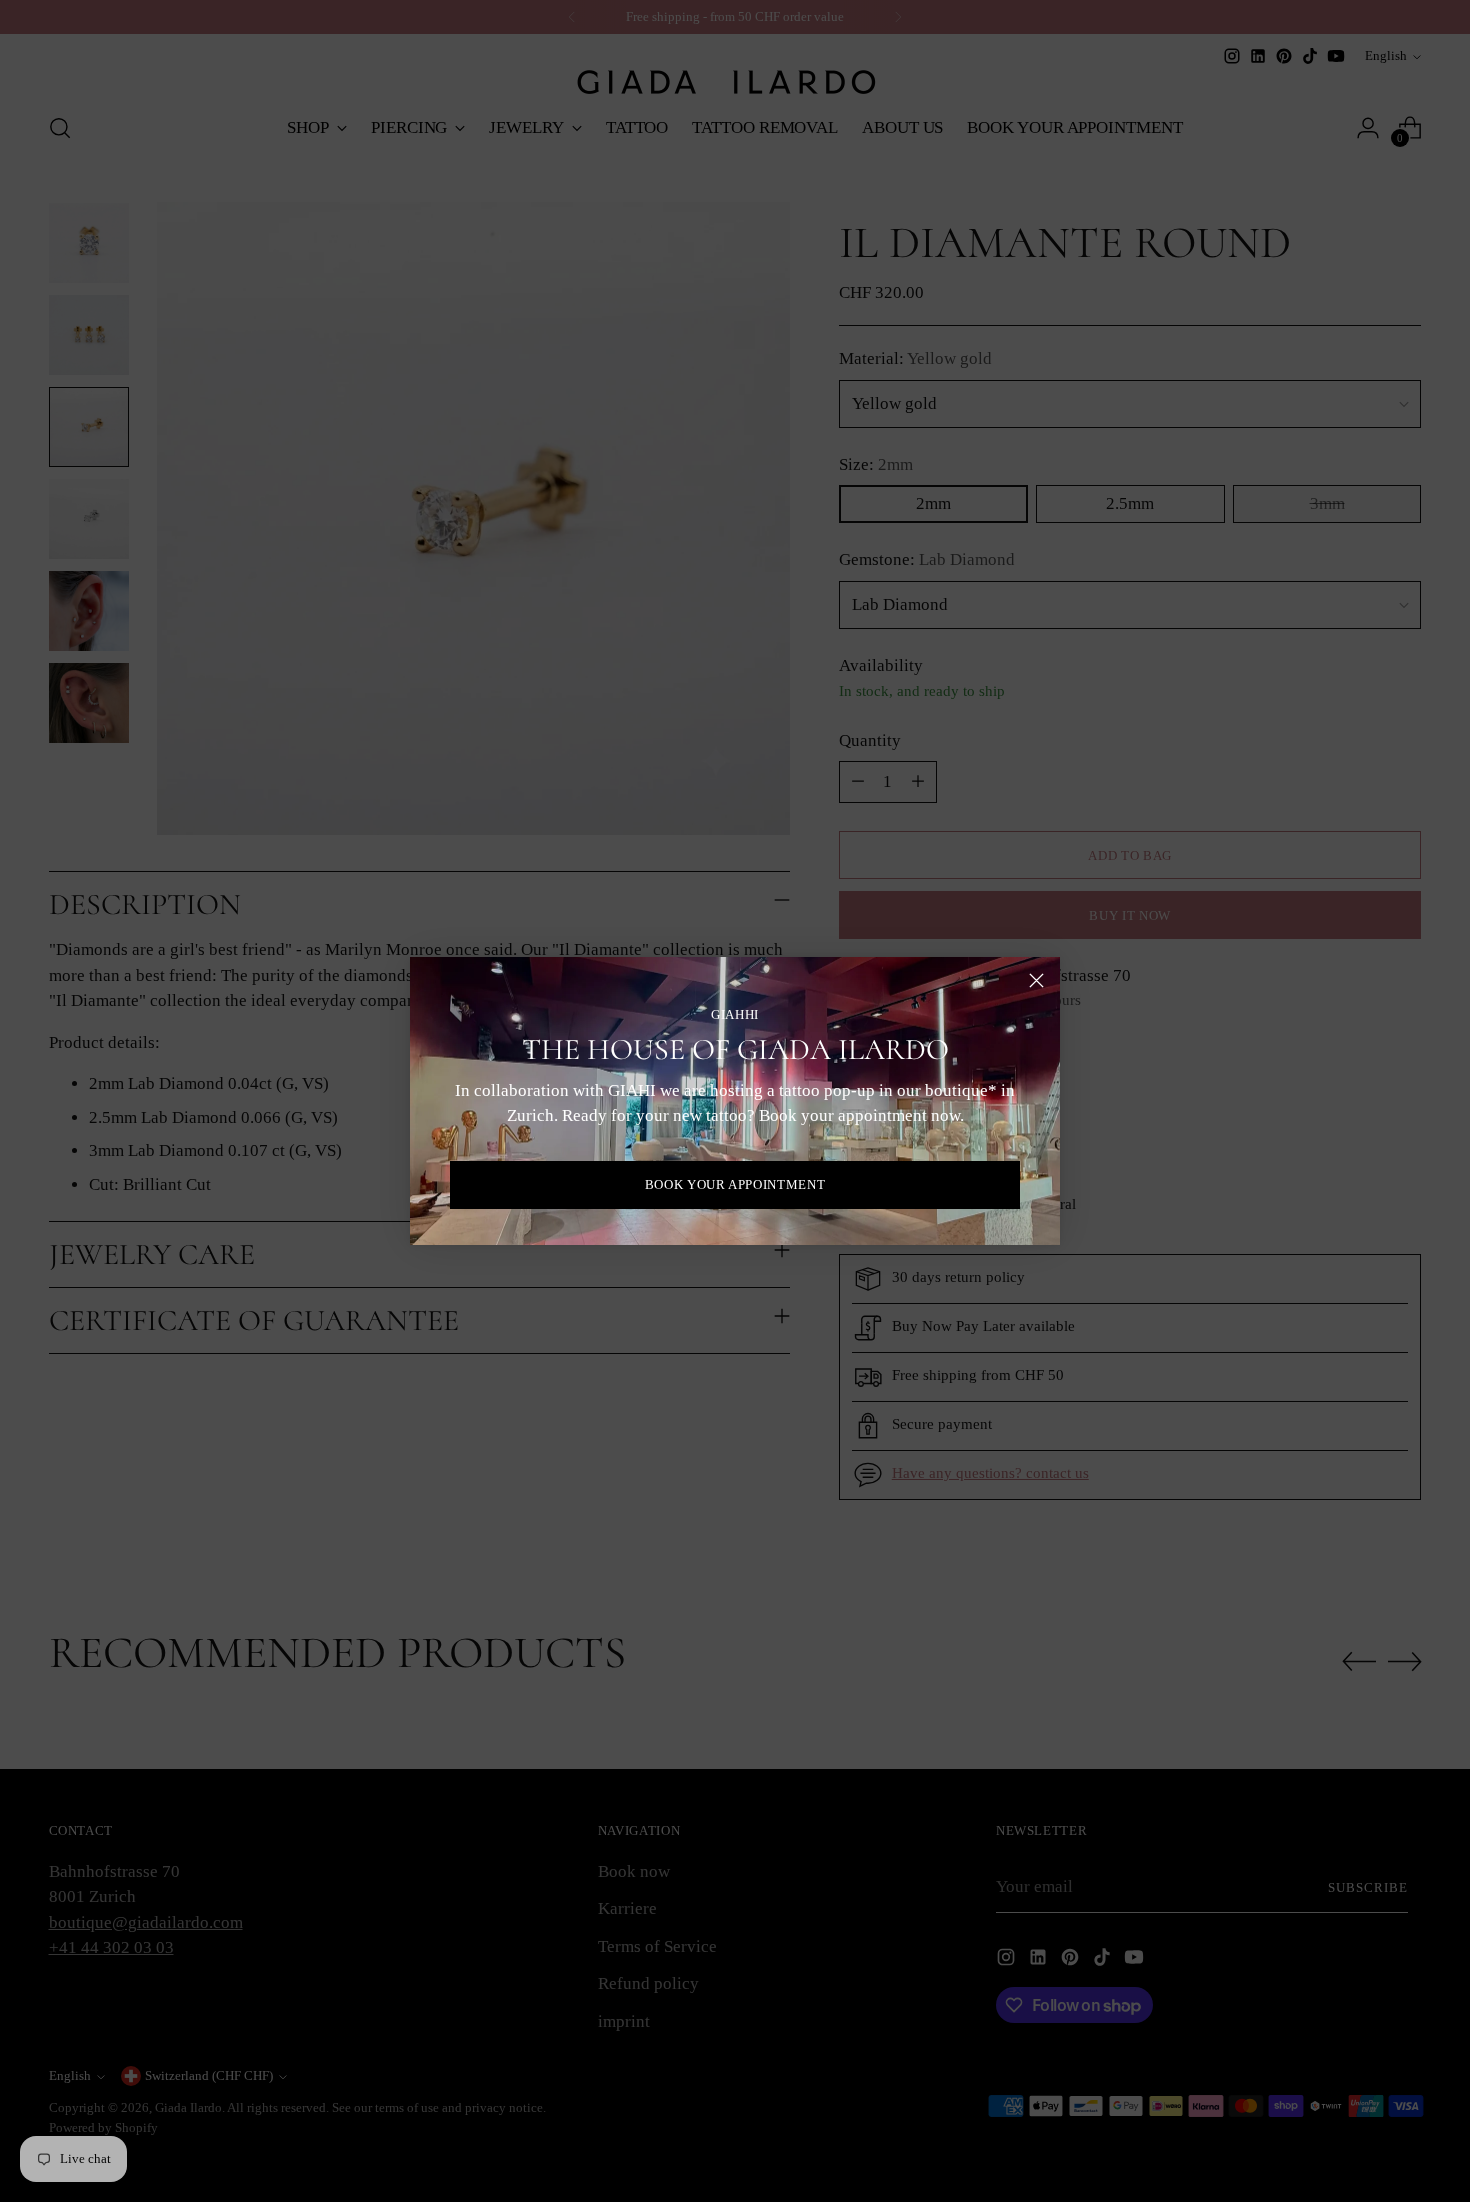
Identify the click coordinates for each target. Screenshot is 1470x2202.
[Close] (1036, 980)
